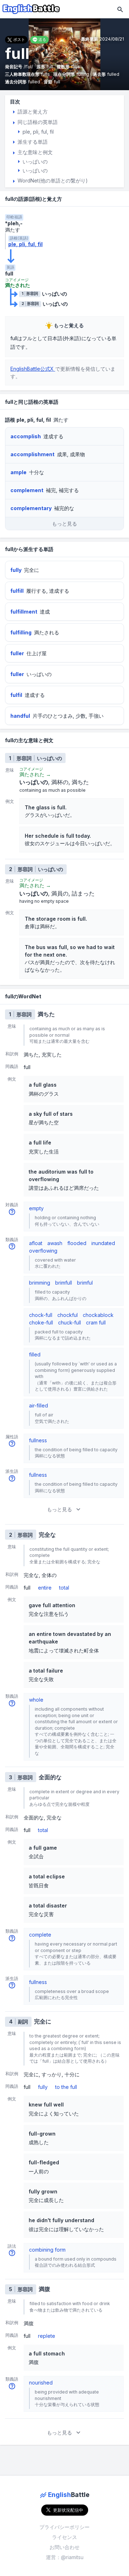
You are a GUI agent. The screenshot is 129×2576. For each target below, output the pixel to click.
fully (43, 2087)
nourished (41, 2383)
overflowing (43, 1251)
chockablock (98, 1315)
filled (35, 1354)
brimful (85, 1283)
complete (40, 1935)
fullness (38, 1440)
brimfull (64, 1283)
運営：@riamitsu (65, 2557)
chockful (68, 1315)
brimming (40, 1283)
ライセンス (64, 2537)
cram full (96, 1322)
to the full (66, 2087)
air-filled (39, 1405)
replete (47, 2336)
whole (36, 1700)
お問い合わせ (64, 2547)
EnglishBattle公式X (33, 369)
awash (55, 1243)
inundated (103, 1243)
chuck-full (70, 1322)
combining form (47, 2250)
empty (36, 1208)
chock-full (41, 1315)
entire (45, 1588)
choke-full (41, 1322)
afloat (36, 1243)
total (64, 1588)
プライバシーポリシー (64, 2527)
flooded (77, 1243)
